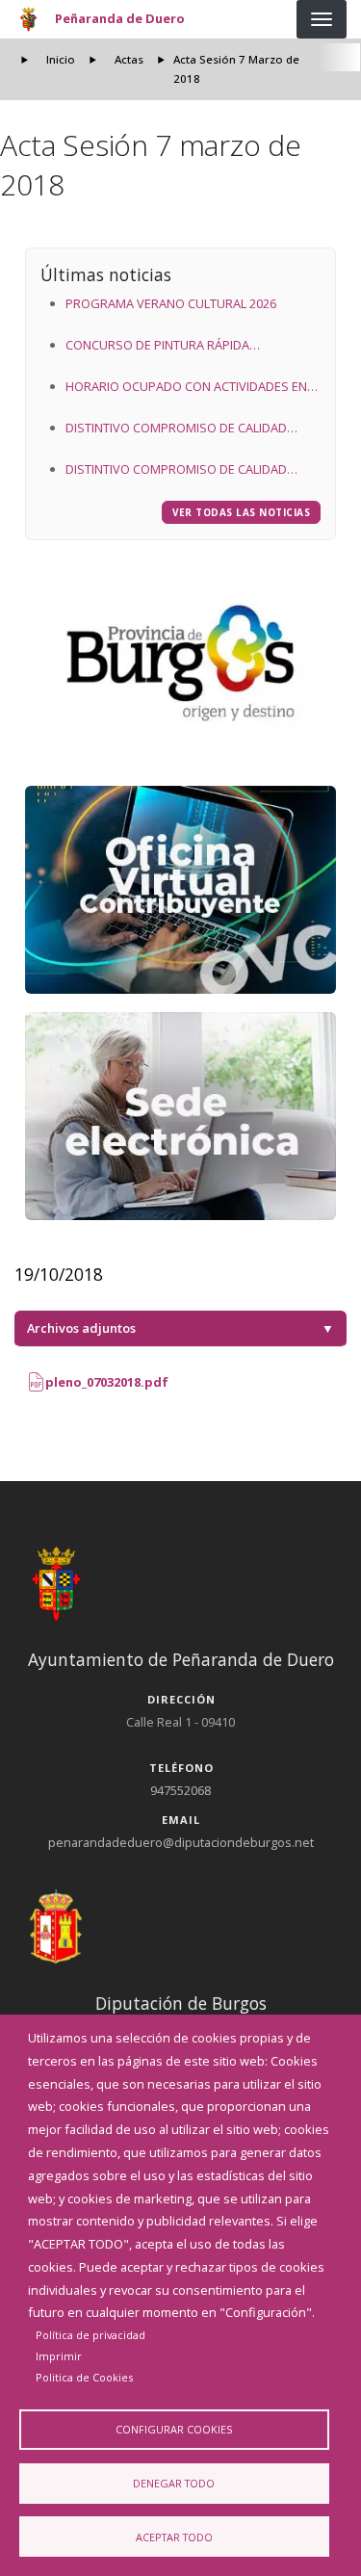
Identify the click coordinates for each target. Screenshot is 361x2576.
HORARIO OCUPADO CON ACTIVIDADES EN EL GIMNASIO (186, 388)
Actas (129, 59)
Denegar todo (174, 2483)
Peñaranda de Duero (120, 18)
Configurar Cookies (174, 2429)
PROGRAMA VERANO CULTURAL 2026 (171, 303)
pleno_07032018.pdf (105, 1382)
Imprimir (59, 2356)
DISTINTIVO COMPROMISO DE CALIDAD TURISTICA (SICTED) (176, 429)
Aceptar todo (174, 2537)
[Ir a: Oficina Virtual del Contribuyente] (181, 890)
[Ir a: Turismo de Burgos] (181, 663)
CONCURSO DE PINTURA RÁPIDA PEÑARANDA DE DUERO (157, 347)
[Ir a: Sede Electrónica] (181, 1116)
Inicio (61, 59)
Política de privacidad (90, 2335)
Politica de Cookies (84, 2377)
